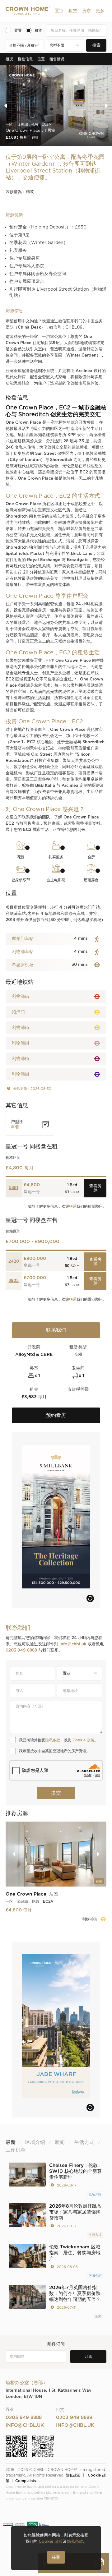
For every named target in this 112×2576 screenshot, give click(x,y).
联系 (73, 1206)
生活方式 (95, 2235)
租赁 (73, 11)
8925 (14, 1281)
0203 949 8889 (74, 2418)
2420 (14, 1262)
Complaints (26, 2481)
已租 (35, 138)
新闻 (98, 2316)
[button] (59, 11)
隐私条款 (53, 1740)
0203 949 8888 (21, 1650)
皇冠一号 (32, 1192)
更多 (100, 11)
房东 (86, 11)
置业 (59, 11)
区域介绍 (95, 2194)
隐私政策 (73, 2475)
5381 (14, 1188)
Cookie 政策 (83, 1740)
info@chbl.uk (73, 1644)
